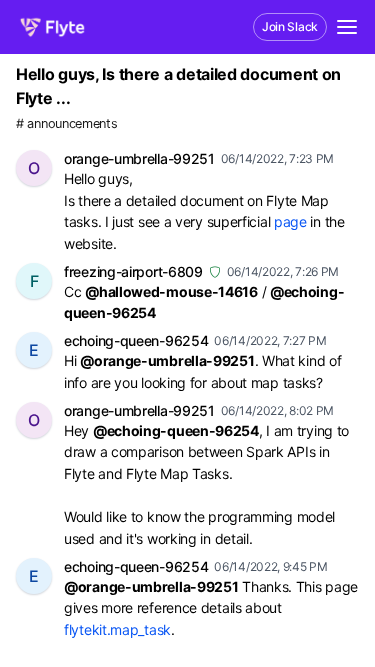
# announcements (67, 123)
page (290, 221)
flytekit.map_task (117, 629)
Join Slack (290, 26)
